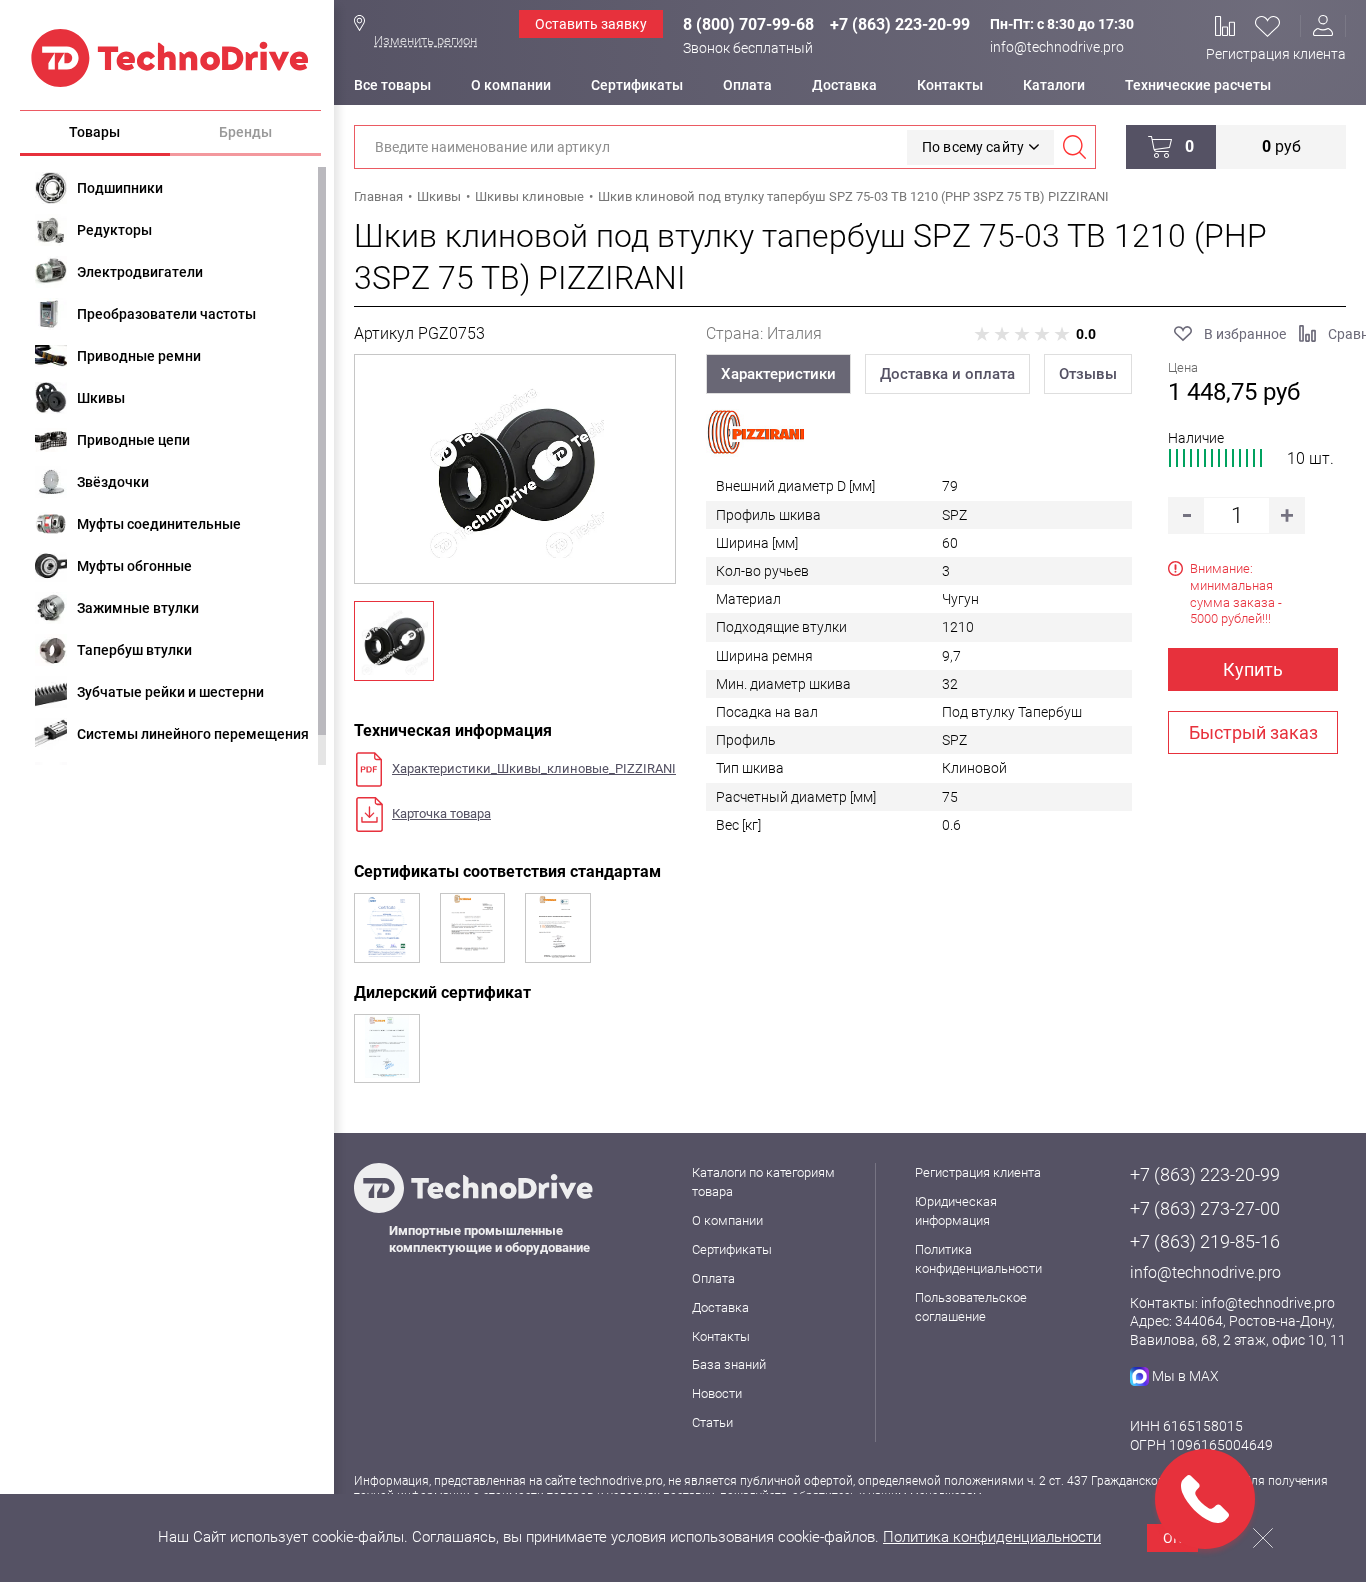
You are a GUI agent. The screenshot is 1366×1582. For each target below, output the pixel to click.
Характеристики (778, 374)
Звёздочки (113, 482)
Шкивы (101, 398)
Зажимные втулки (138, 608)
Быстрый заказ (1253, 732)
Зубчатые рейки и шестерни (170, 692)
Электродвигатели (140, 272)
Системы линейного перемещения (193, 734)
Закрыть (1263, 1538)
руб (1281, 146)
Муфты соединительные (159, 524)
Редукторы (114, 230)
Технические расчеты (1198, 85)
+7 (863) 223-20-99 (900, 24)
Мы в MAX (1185, 1376)
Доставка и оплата (947, 374)
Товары (94, 132)
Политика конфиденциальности (992, 1537)
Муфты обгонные (134, 566)
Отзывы (1088, 374)
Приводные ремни (139, 356)
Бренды (245, 132)
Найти (1074, 147)
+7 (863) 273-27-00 (1205, 1208)
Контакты (950, 85)
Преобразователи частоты (166, 314)
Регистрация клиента (1276, 54)
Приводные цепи (133, 440)
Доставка (844, 85)
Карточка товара (441, 813)
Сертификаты (637, 85)
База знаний (729, 1364)
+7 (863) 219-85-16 (1205, 1241)
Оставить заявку (591, 24)
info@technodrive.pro (1057, 47)
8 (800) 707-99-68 (748, 24)
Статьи (712, 1422)
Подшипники (120, 188)
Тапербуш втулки (134, 650)
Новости (717, 1393)
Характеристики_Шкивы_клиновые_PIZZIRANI (534, 768)
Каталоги (1054, 85)
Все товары (392, 85)
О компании (511, 85)
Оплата (747, 85)
